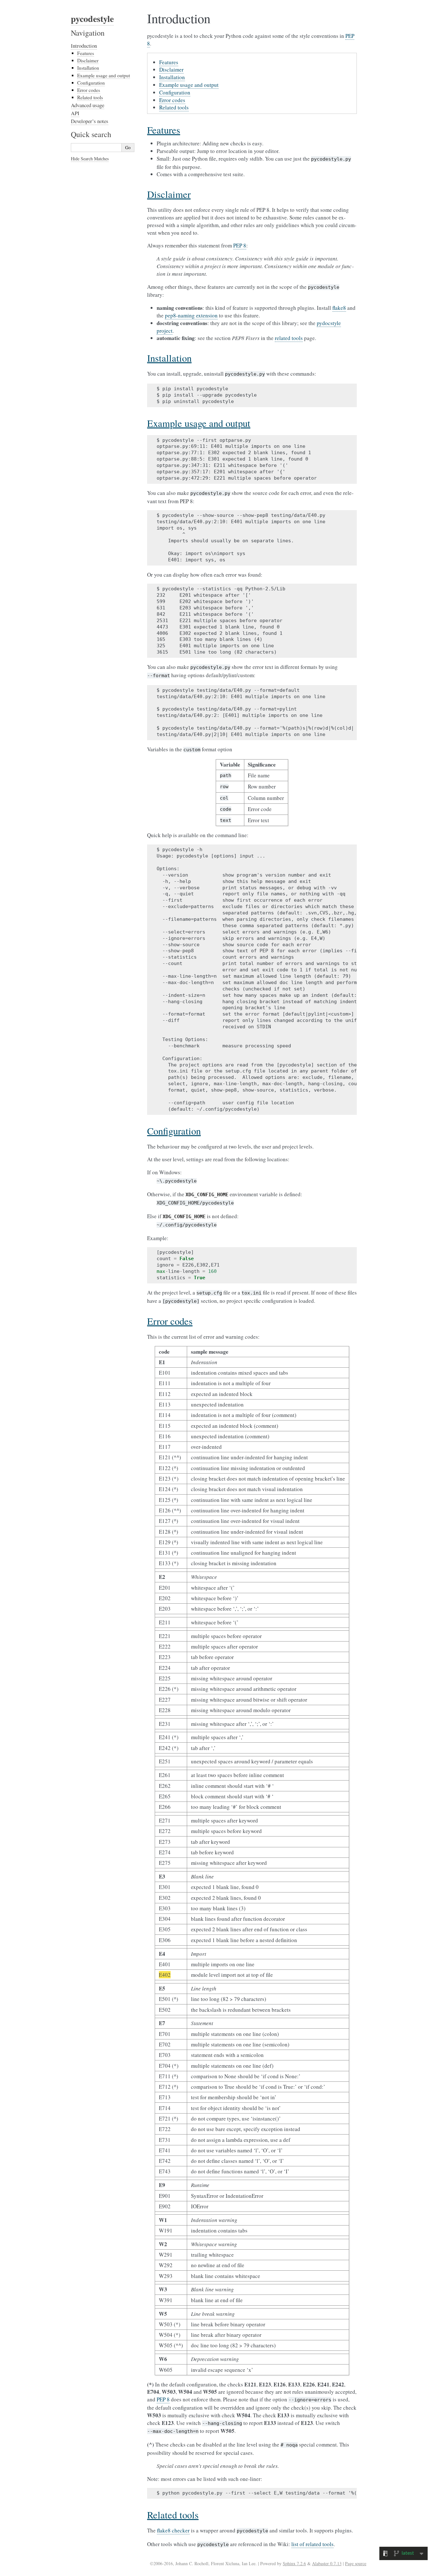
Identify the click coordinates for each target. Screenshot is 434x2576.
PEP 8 (240, 245)
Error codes (172, 100)
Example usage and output (189, 85)
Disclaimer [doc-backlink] (169, 194)
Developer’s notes (90, 121)
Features (169, 62)
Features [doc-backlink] (164, 130)
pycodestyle (92, 19)
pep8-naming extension (191, 315)
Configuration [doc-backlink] (174, 1131)
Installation (172, 77)
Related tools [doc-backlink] (173, 2515)
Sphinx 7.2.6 (294, 2563)
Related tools (174, 107)
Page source (356, 2563)
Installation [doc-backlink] (169, 358)
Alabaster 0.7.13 (327, 2563)
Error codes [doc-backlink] (170, 1321)
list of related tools (312, 2544)
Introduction (84, 46)
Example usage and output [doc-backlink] (199, 423)
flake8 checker (173, 2530)
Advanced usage (88, 105)
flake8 (339, 308)
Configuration (175, 92)
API (75, 113)
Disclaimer (171, 69)
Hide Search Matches (90, 159)
